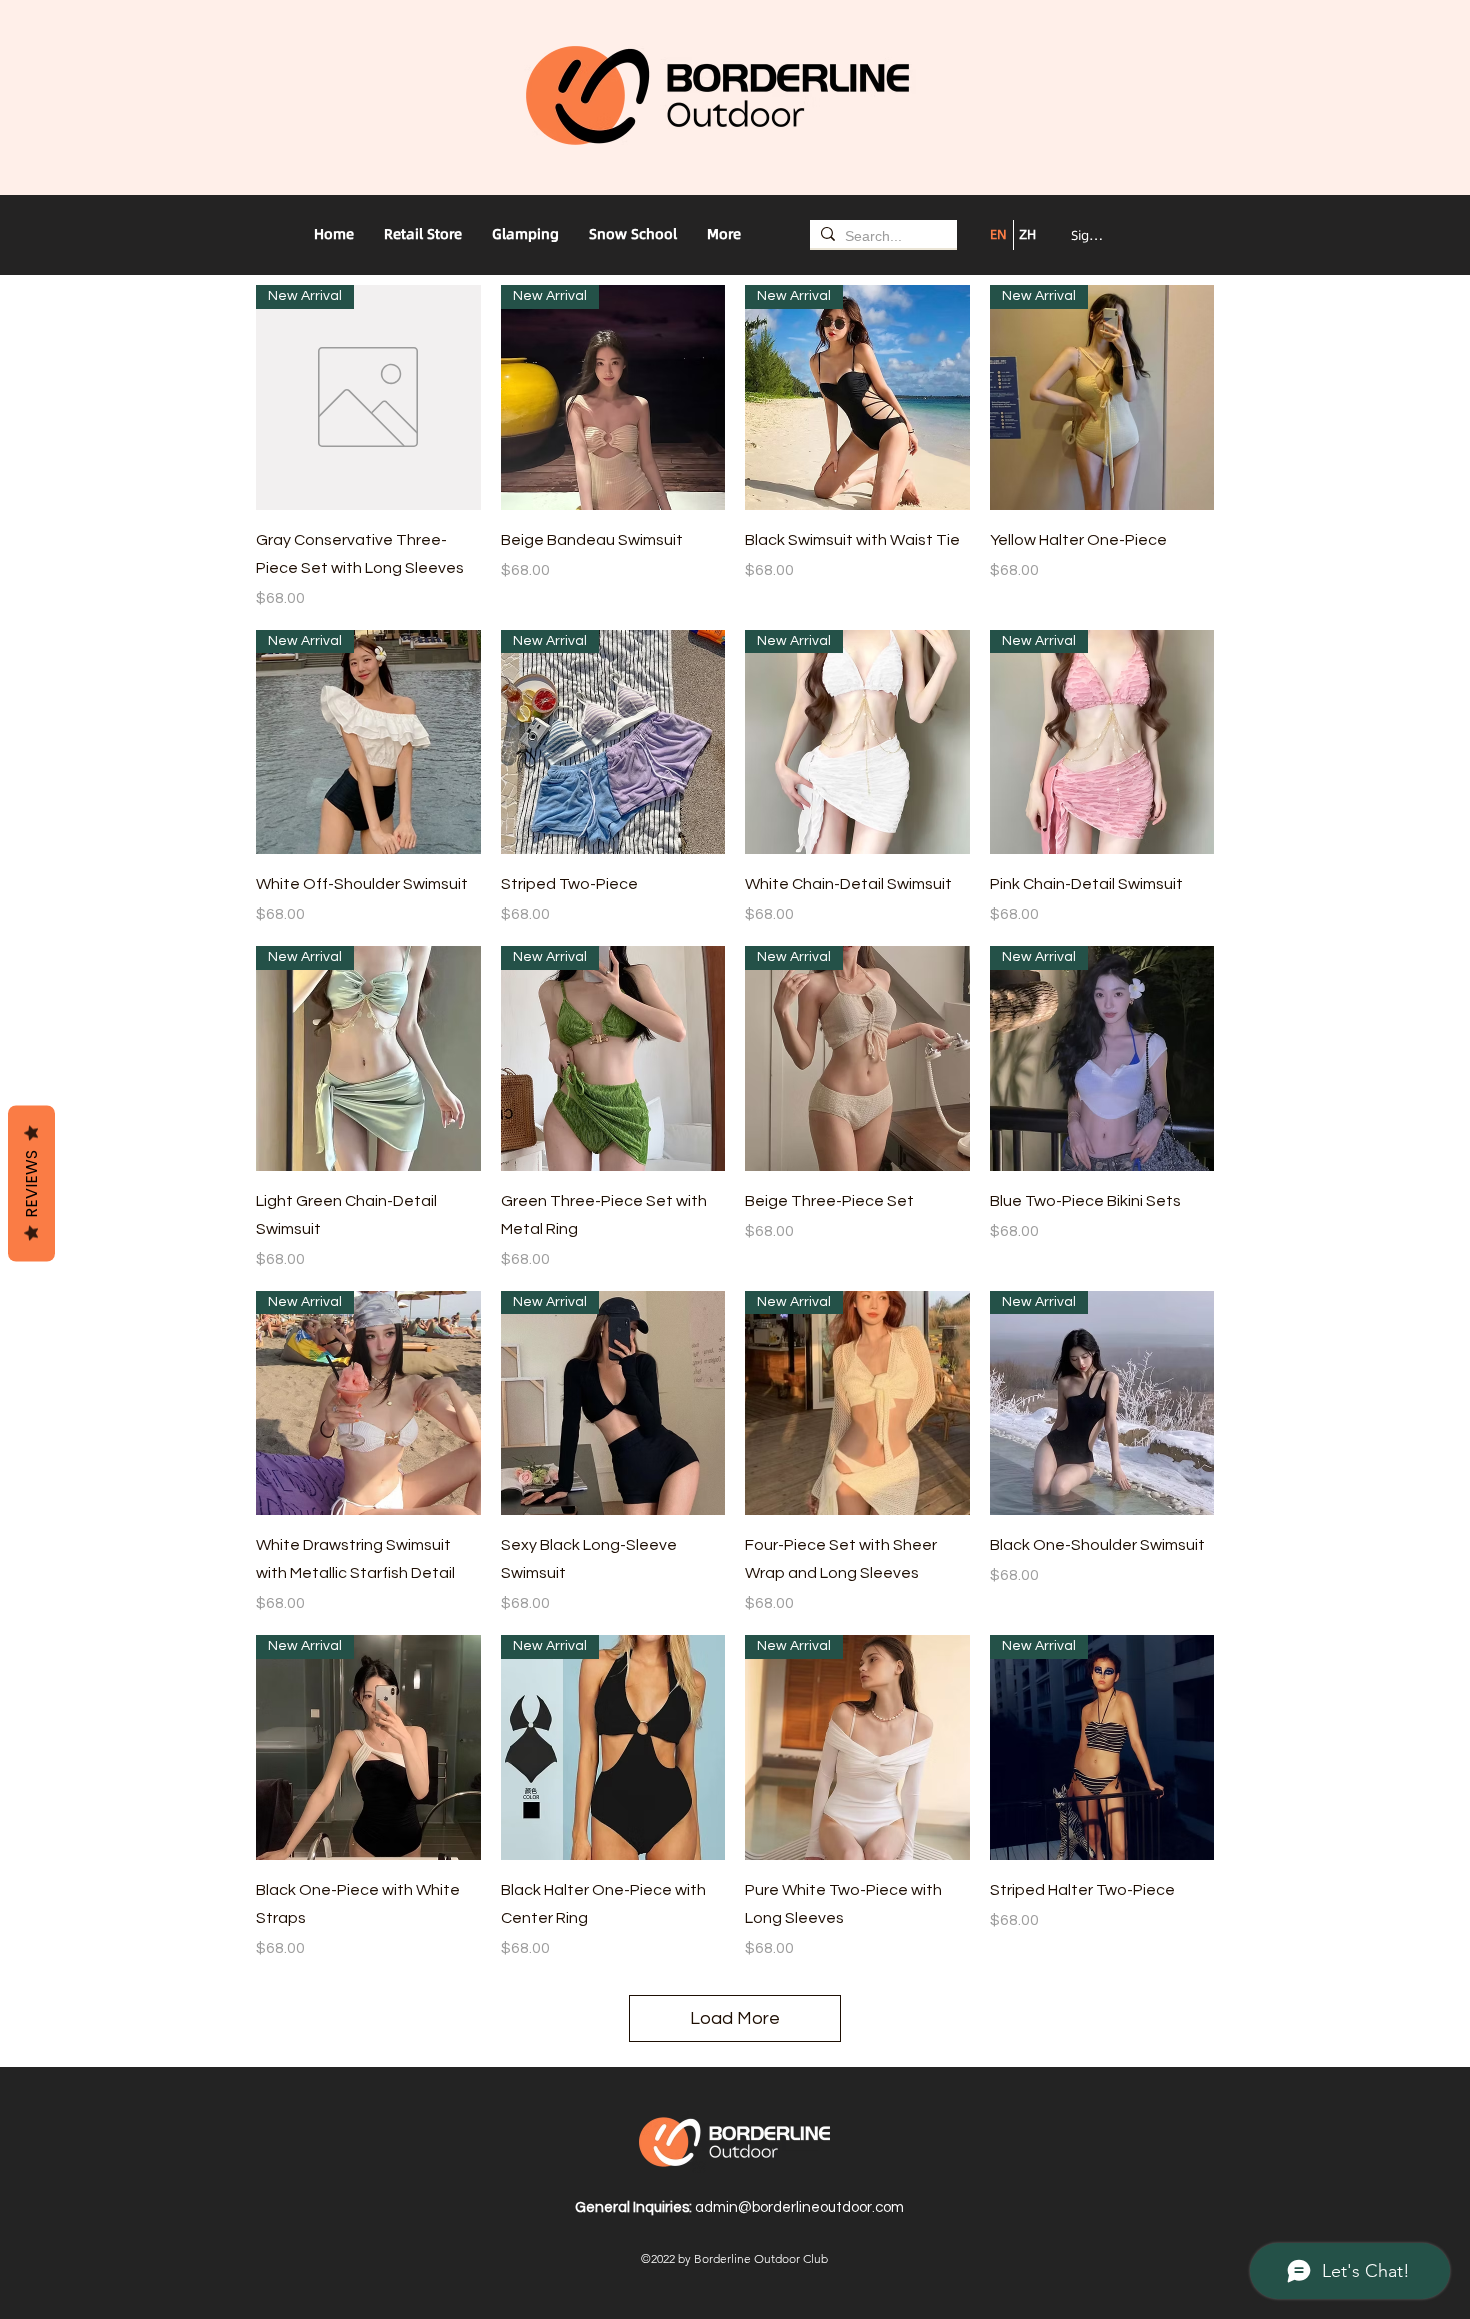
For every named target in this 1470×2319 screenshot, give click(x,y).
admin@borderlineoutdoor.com (799, 2207)
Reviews (31, 1183)
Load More (735, 2018)
